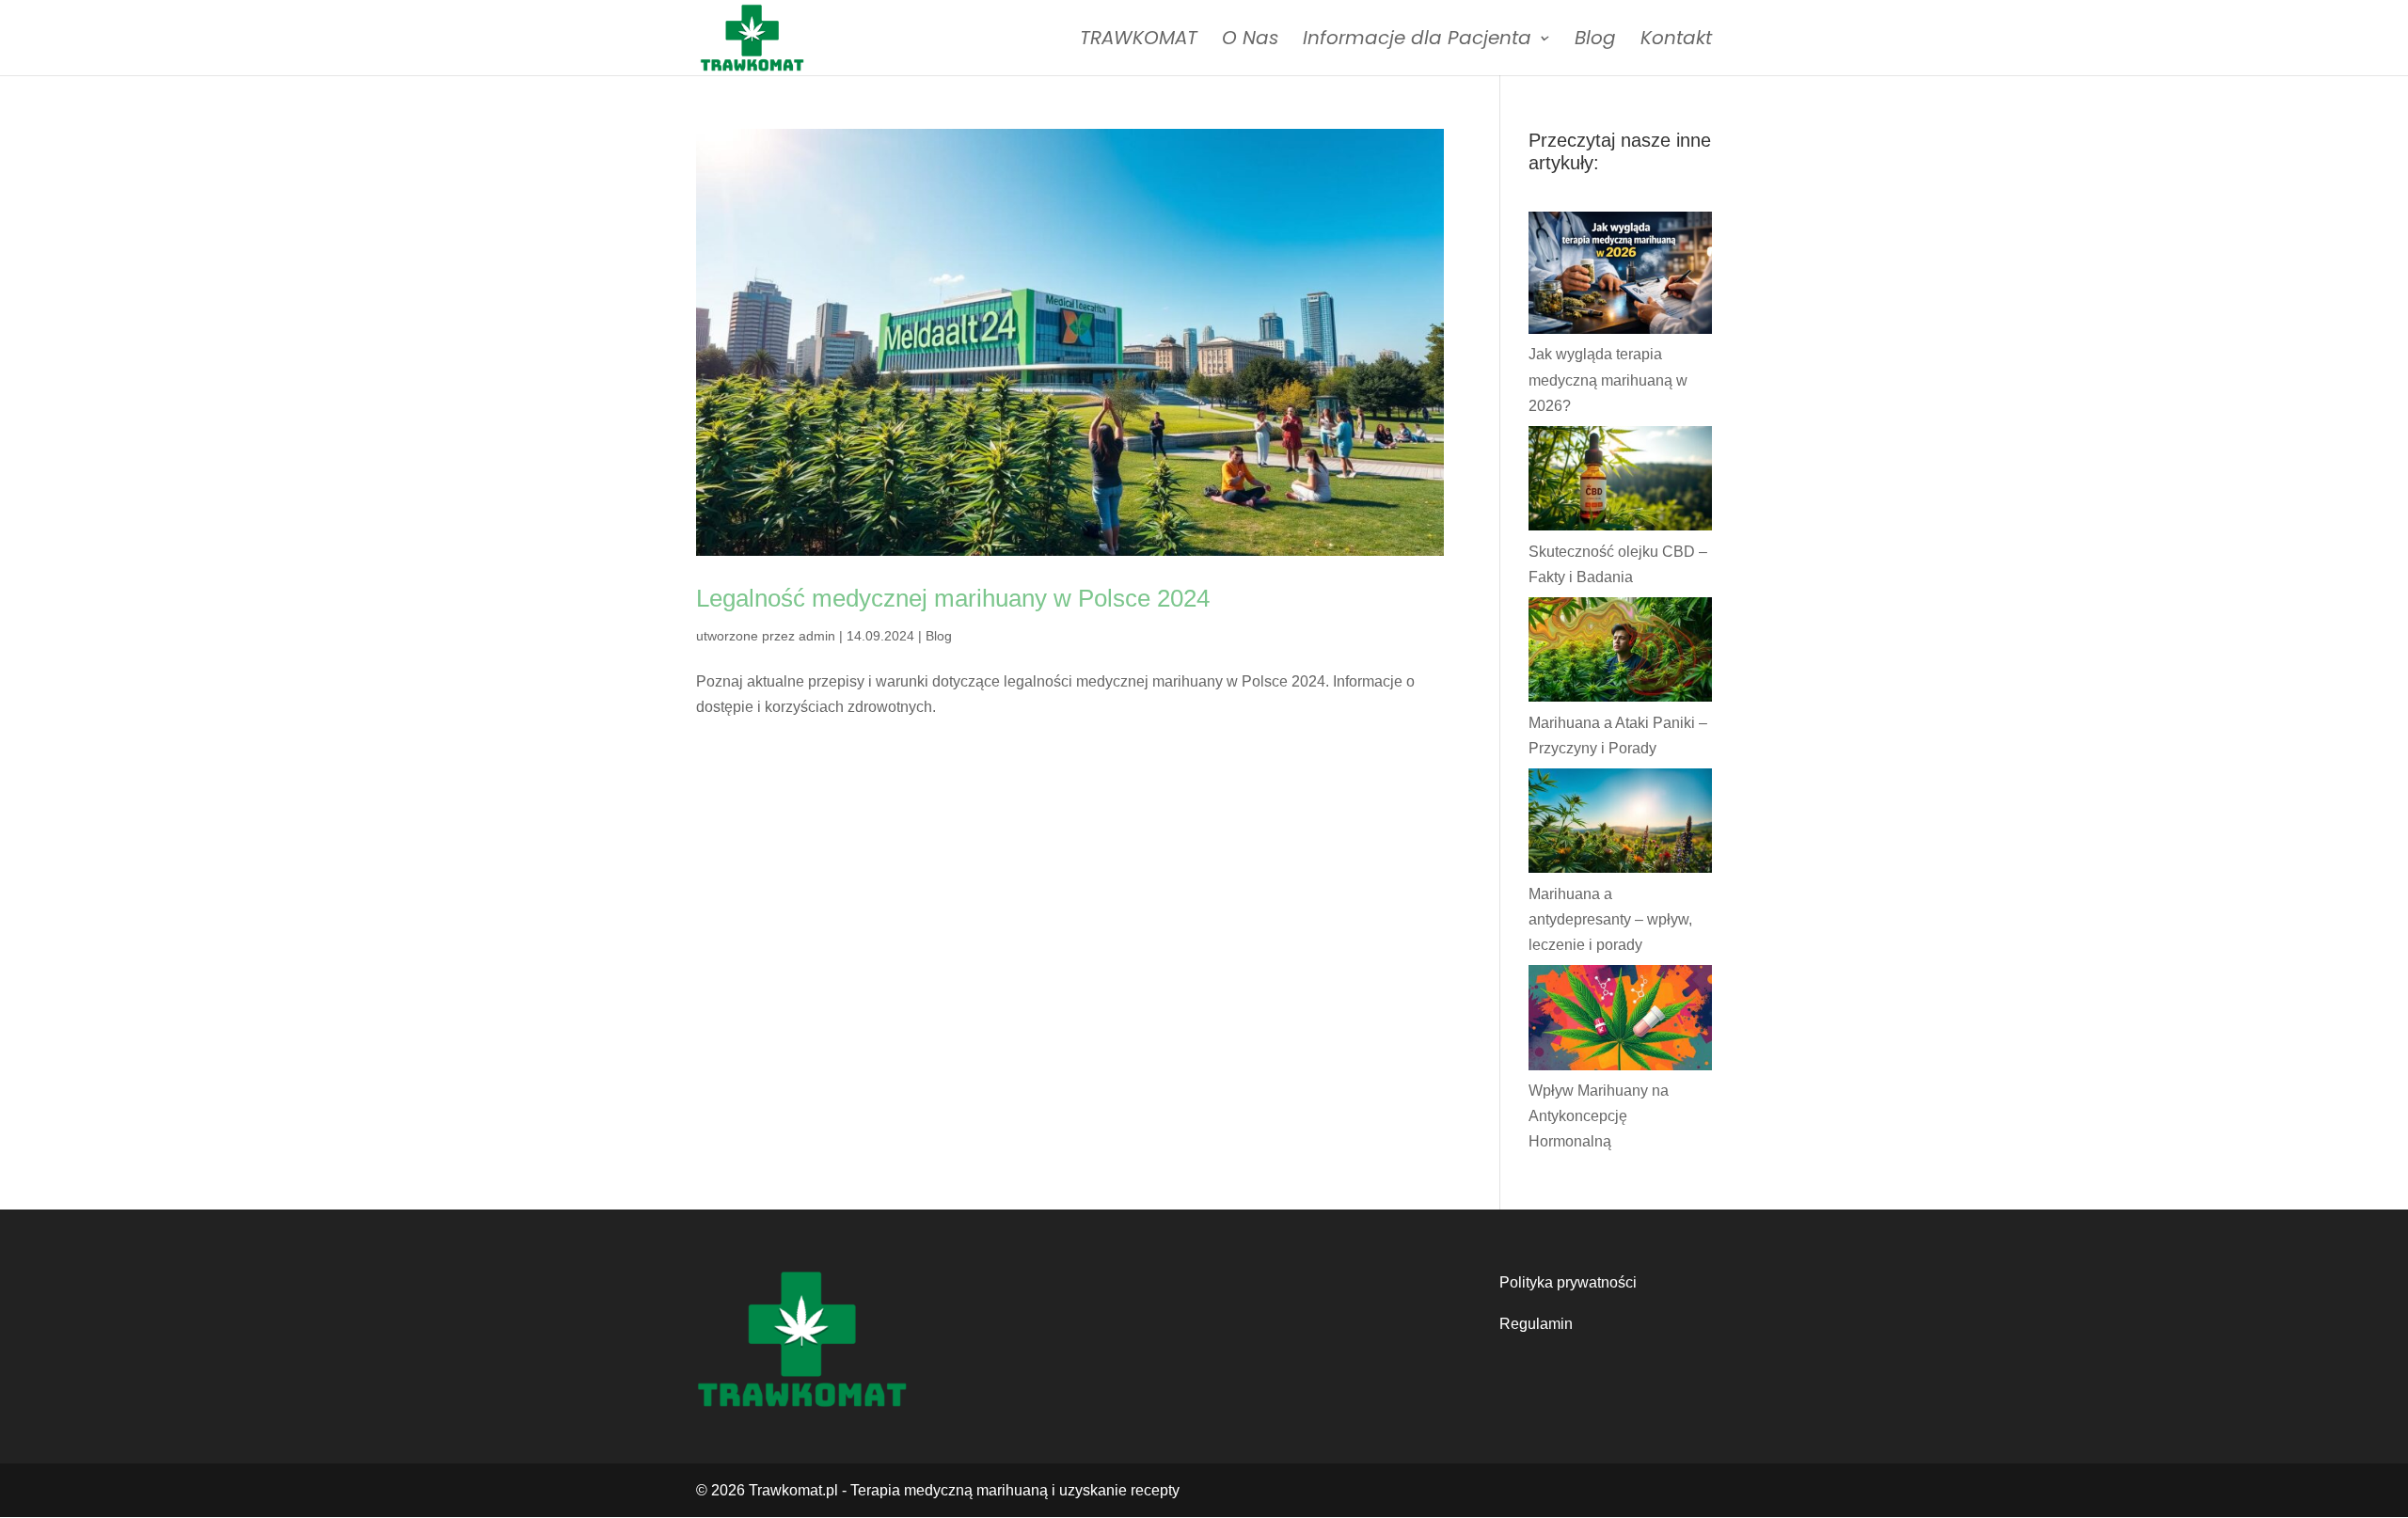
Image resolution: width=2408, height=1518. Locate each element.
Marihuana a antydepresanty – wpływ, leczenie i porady (1610, 919)
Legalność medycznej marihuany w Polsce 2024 (953, 598)
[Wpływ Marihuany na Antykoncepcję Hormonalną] (1620, 1021)
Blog (1595, 41)
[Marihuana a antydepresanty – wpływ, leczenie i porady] (1620, 825)
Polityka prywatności (1568, 1282)
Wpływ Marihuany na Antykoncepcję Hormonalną (1599, 1116)
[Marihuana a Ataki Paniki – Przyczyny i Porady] (1620, 654)
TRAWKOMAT (1139, 41)
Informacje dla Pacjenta (1417, 41)
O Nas (1250, 41)
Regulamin (1536, 1324)
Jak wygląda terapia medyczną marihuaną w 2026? (1608, 379)
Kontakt (1676, 41)
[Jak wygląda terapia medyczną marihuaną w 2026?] (1620, 277)
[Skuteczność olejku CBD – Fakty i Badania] (1620, 482)
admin (817, 636)
